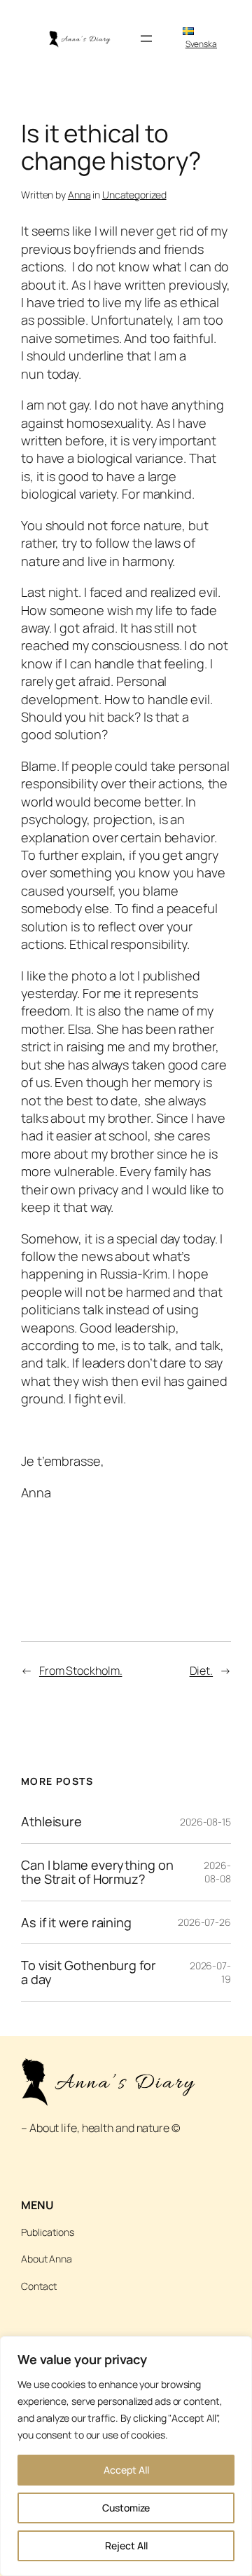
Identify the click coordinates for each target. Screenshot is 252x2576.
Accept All (126, 2470)
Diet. (202, 1671)
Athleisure (51, 1821)
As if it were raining (76, 1922)
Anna (79, 195)
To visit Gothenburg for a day (89, 1973)
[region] (126, 2456)
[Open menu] (146, 39)
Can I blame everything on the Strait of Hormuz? (97, 1872)
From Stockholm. (81, 1671)
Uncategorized (134, 195)
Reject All (126, 2545)
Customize (126, 2508)
